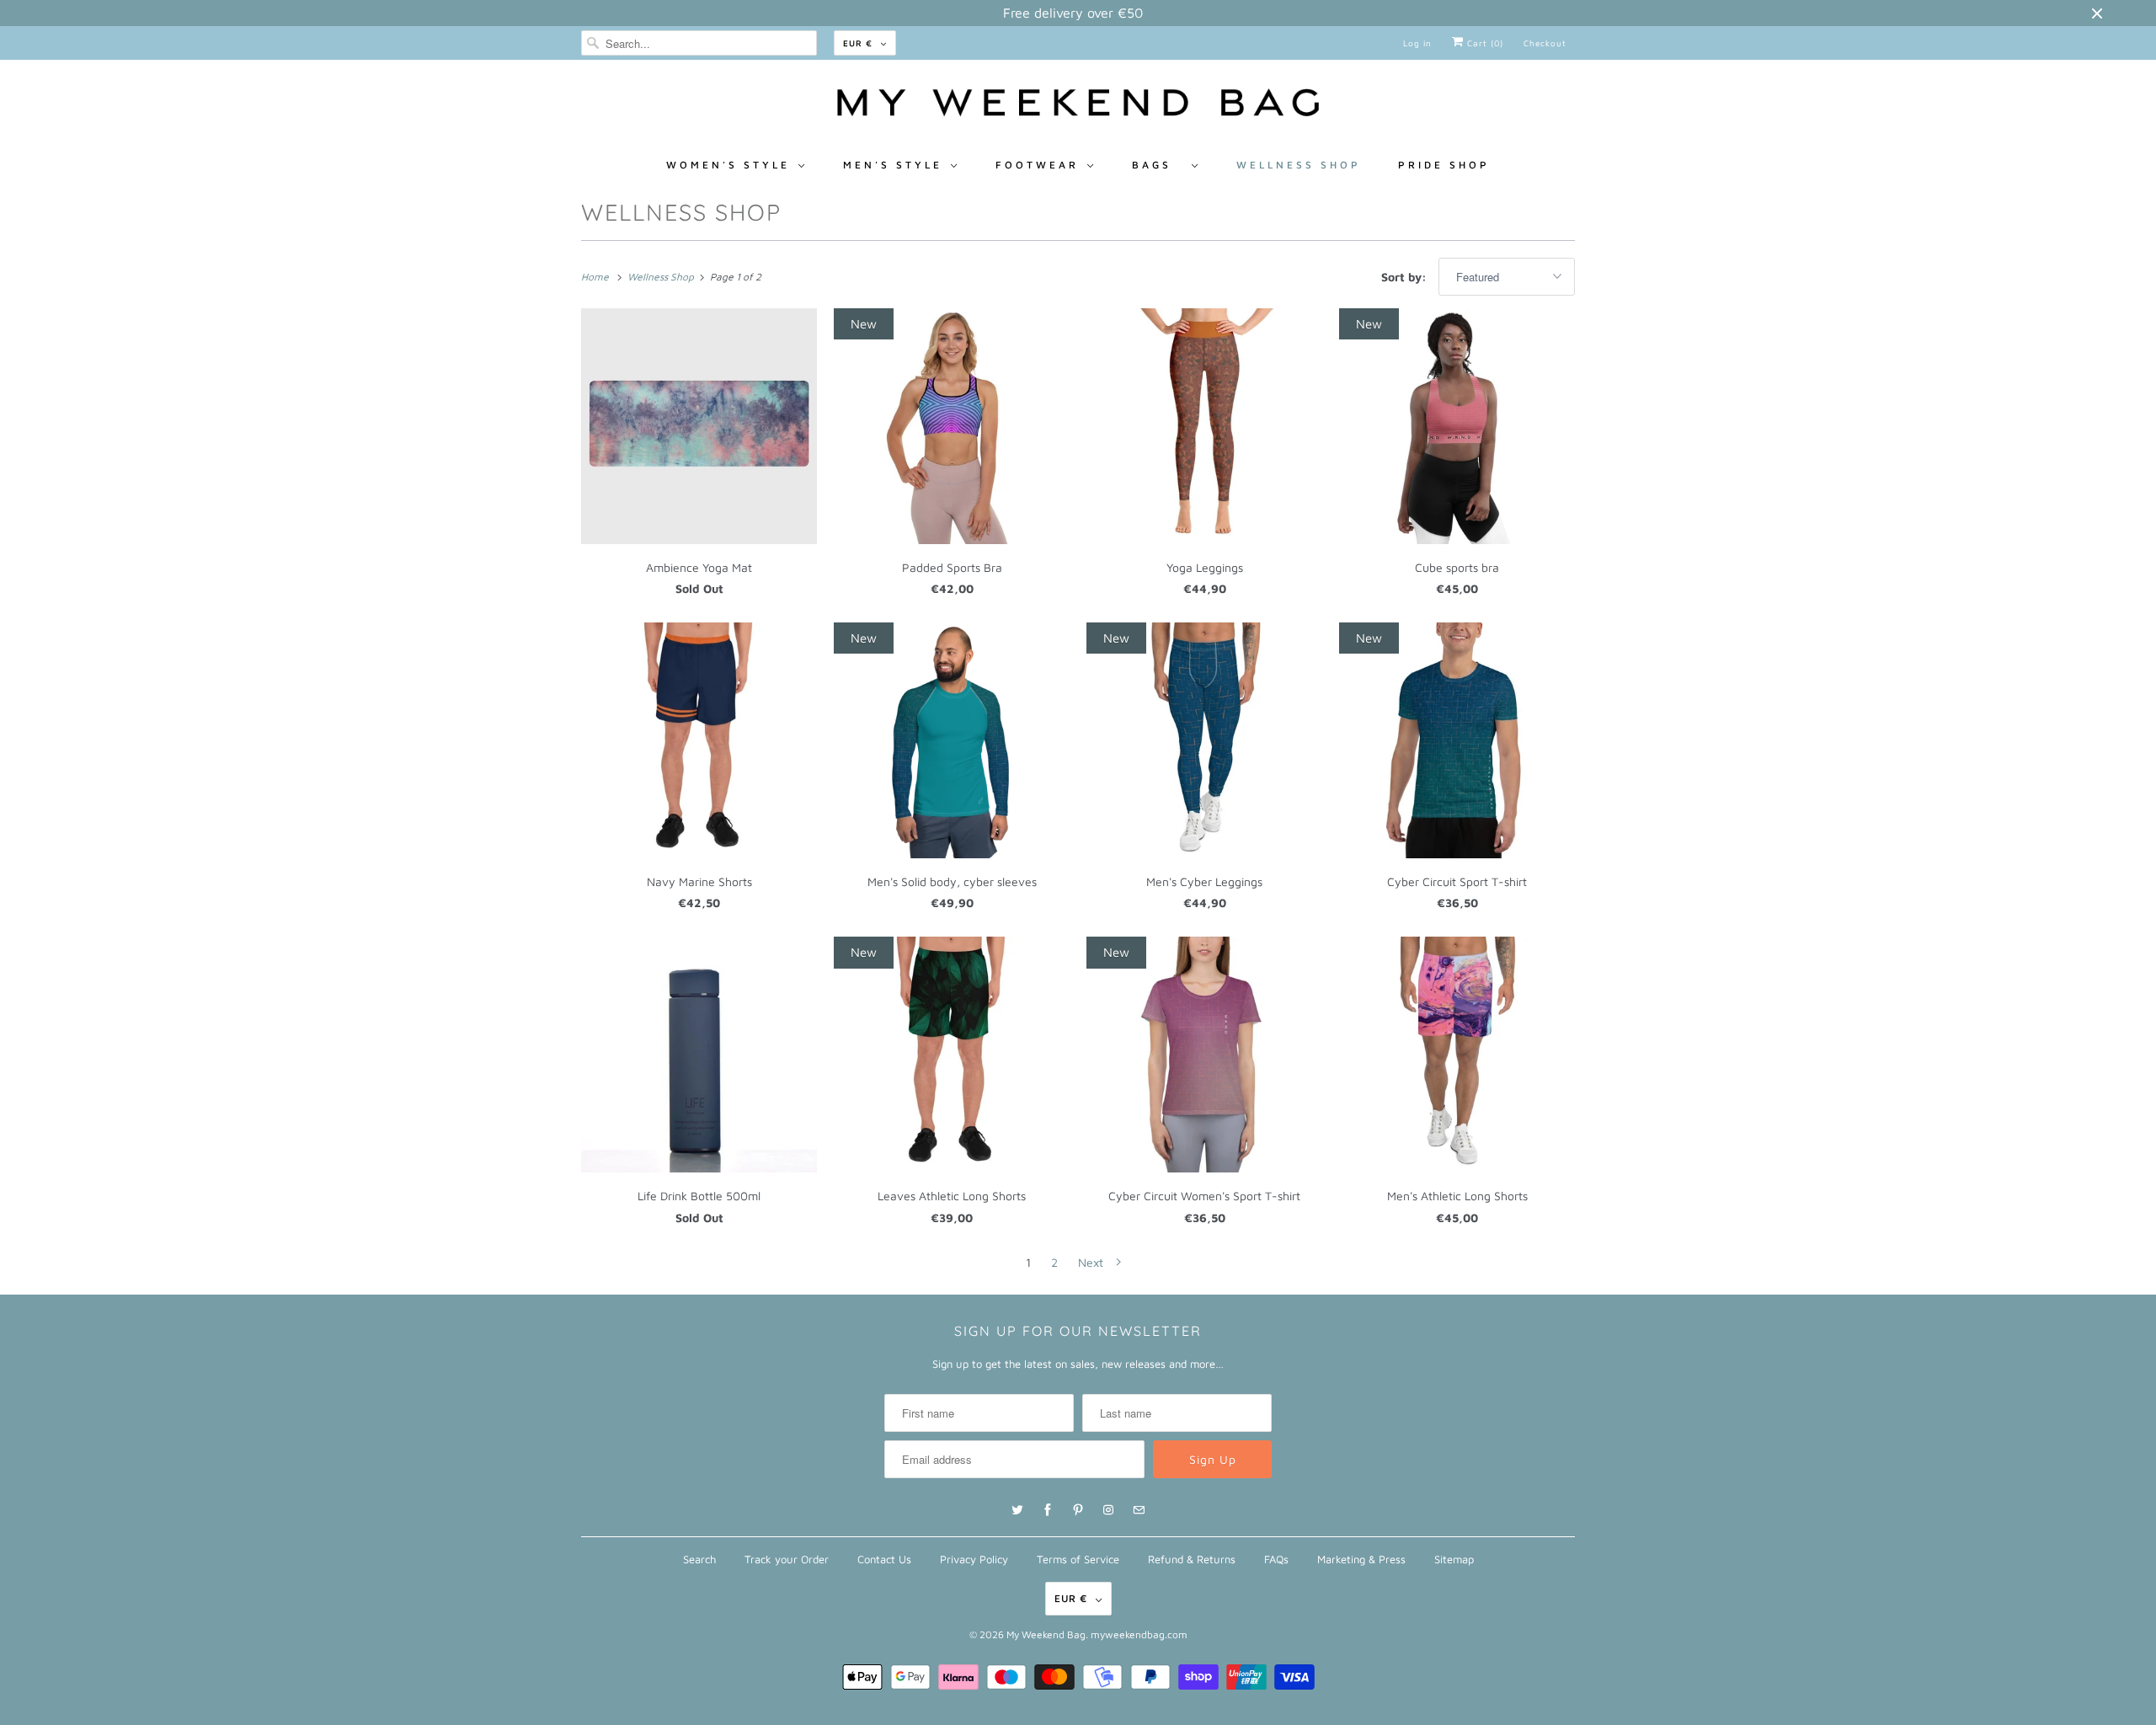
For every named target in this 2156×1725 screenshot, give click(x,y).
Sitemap (1454, 1559)
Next (1092, 1262)
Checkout (1545, 43)
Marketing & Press (1361, 1559)
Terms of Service (1078, 1559)
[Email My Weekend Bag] (1139, 1510)
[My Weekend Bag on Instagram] (1108, 1510)
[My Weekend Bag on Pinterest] (1078, 1510)
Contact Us (884, 1559)
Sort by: (1406, 277)
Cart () (1484, 43)
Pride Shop (1444, 165)
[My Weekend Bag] (1078, 107)
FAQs (1276, 1559)
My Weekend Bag (1046, 1634)
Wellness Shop (1299, 165)
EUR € (858, 43)
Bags (1158, 165)
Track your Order (787, 1559)
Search (699, 1559)
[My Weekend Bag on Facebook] (1048, 1510)
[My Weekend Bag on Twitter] (1017, 1510)
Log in (1417, 43)
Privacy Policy (974, 1559)
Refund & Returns (1192, 1559)
